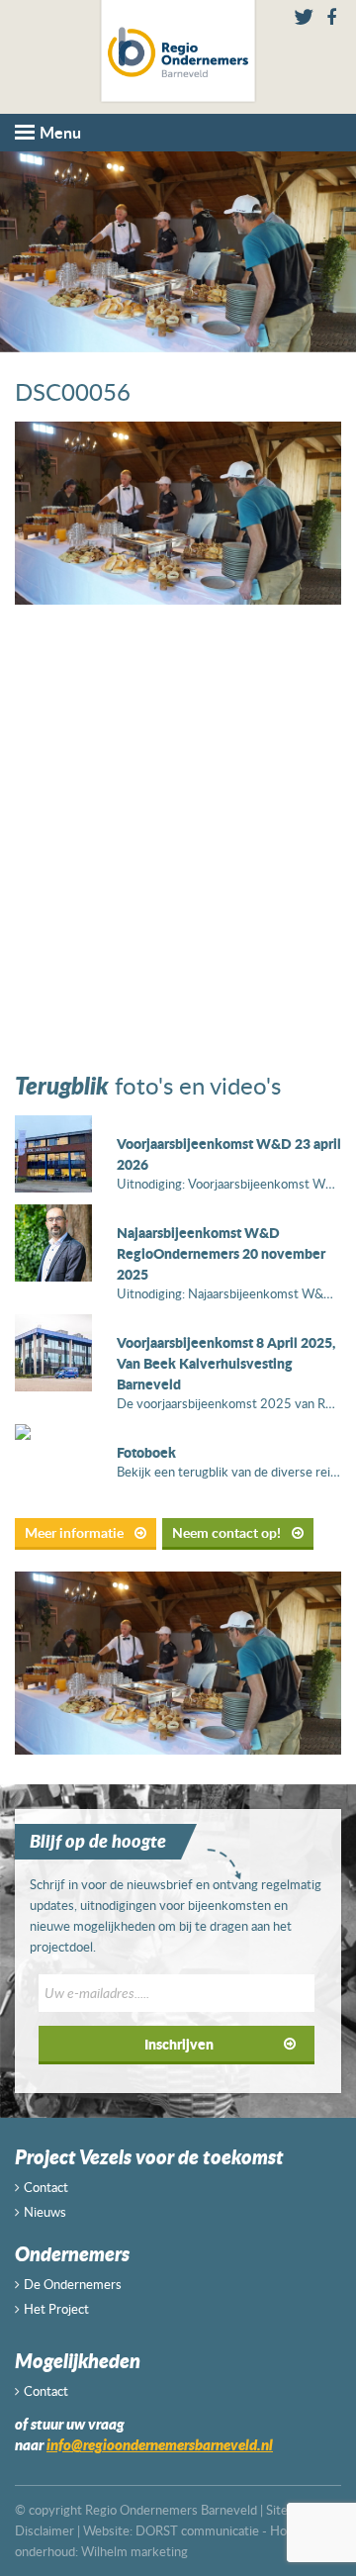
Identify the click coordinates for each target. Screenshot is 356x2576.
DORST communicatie (197, 2530)
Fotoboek (146, 1452)
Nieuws (45, 2212)
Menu (60, 132)
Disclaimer (44, 2530)
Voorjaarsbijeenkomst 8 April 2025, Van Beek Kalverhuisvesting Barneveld (226, 1363)
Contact (46, 2187)
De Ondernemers (73, 2284)
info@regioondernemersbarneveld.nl (160, 2444)
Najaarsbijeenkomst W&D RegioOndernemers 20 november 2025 (221, 1253)
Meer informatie (76, 1532)
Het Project (56, 2309)
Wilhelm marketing (134, 2551)
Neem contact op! (228, 1532)
